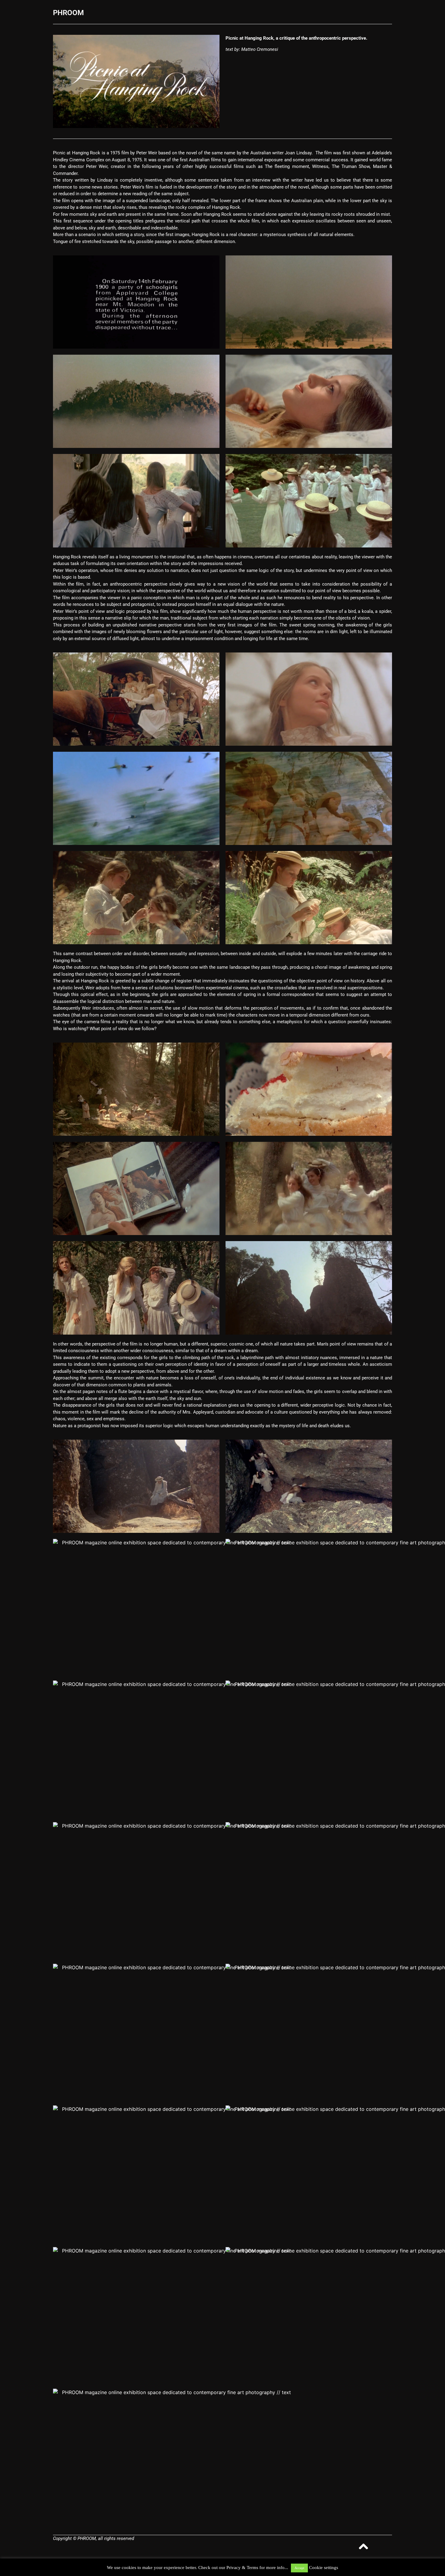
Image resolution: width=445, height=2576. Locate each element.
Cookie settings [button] (324, 2568)
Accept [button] (299, 2568)
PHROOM (68, 13)
